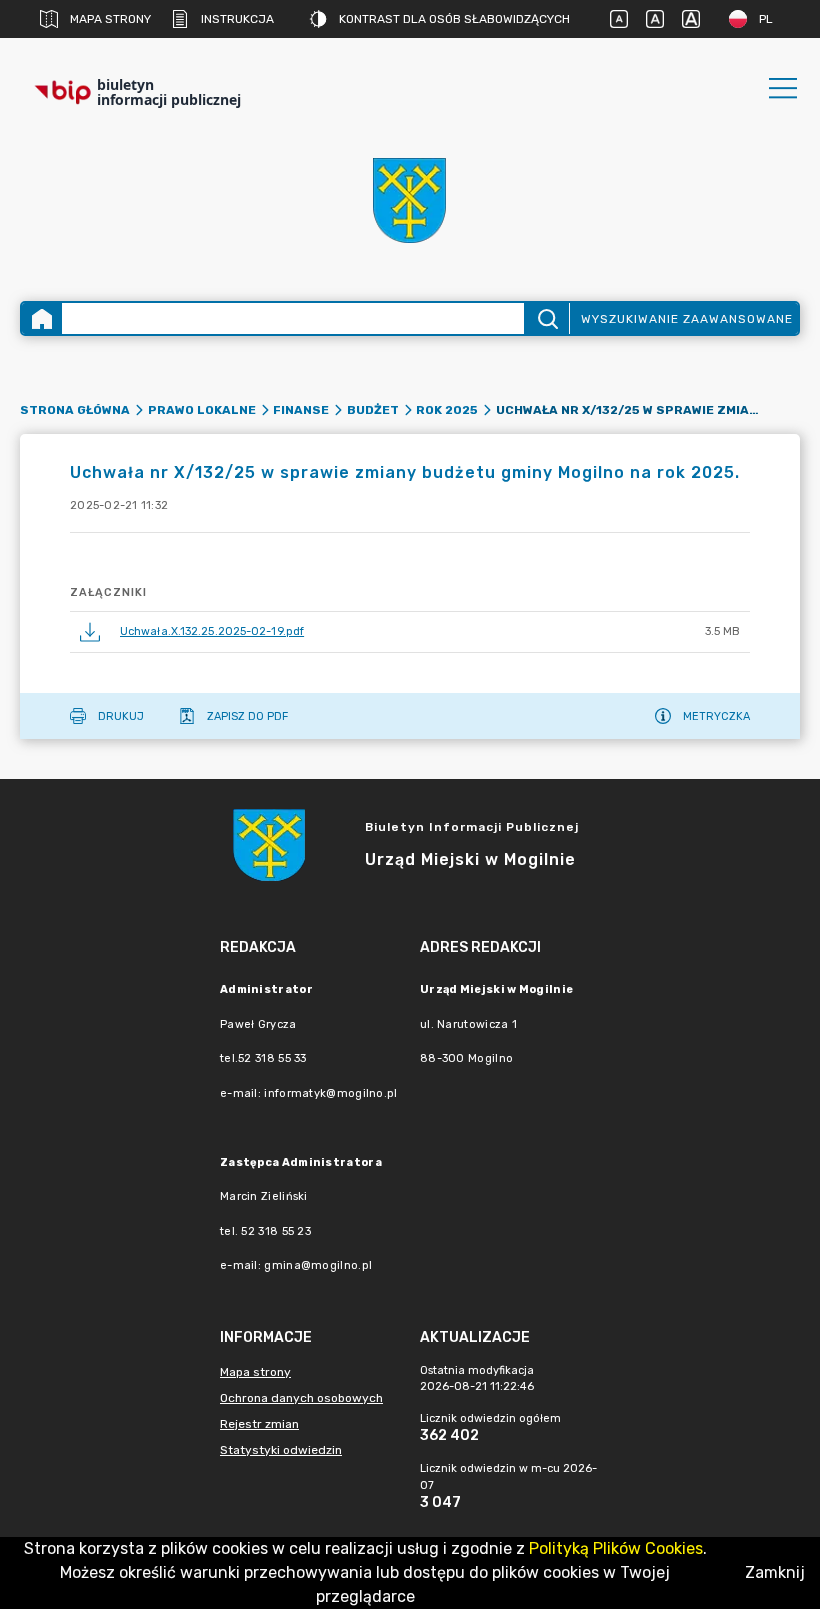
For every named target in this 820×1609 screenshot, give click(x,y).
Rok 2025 (447, 410)
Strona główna (75, 410)
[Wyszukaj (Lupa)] (546, 318)
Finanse (301, 410)
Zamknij (775, 1572)
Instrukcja (237, 19)
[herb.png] (410, 200)
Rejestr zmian (259, 1424)
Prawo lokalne (202, 410)
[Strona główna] (42, 318)
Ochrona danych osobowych (301, 1398)
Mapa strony (110, 19)
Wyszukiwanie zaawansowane (687, 319)
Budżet (373, 410)
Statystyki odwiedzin (281, 1450)
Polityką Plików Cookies (616, 1548)
